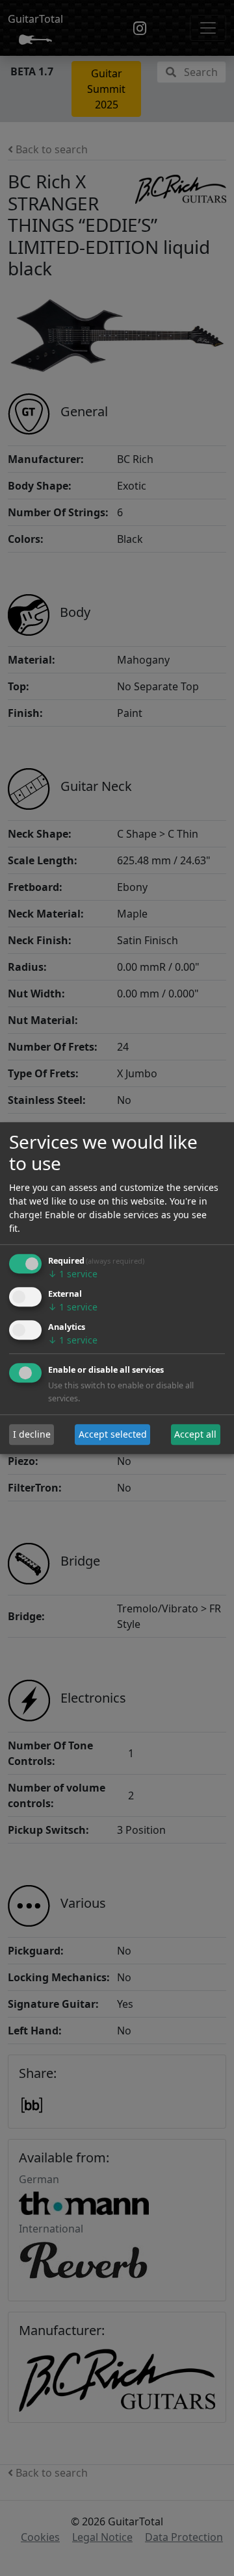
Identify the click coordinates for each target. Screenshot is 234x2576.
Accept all (195, 1435)
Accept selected (113, 1435)
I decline (32, 1435)
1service (73, 1274)
